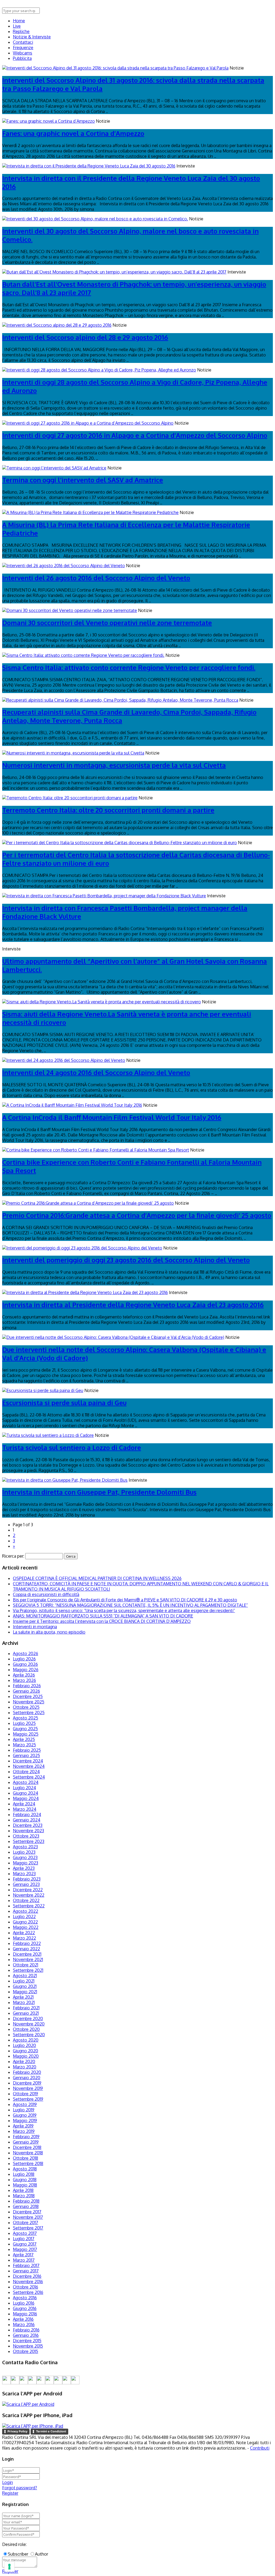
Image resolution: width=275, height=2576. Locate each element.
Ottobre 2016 (26, 2287)
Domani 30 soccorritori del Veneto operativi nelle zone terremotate (107, 623)
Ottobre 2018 (26, 2158)
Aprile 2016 (23, 2319)
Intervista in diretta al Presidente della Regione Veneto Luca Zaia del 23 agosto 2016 (133, 1305)
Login (8, 2482)
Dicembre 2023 (28, 1825)
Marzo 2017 (24, 2260)
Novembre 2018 (28, 2153)
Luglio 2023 (24, 1852)
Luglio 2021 (24, 1981)
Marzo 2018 (24, 2196)
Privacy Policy (17, 2431)
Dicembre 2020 (28, 2018)
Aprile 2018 (23, 2190)
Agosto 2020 (26, 2040)
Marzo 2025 (24, 1745)
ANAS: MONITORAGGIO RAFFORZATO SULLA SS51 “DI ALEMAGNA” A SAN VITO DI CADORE (103, 1616)
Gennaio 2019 (26, 2142)
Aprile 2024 (24, 1804)
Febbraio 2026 (27, 1686)
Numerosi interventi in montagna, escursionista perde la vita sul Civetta (114, 765)
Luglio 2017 (24, 2239)
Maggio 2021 (25, 1992)
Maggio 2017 (25, 2249)
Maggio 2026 (26, 1670)
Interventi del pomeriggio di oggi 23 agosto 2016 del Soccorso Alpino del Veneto (126, 1260)
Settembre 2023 (29, 1841)
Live (17, 26)
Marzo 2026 (24, 1680)
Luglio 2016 (24, 2303)
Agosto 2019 (25, 2104)
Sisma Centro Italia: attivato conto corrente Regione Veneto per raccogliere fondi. (129, 667)
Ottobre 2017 (26, 2222)
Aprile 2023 (24, 1868)
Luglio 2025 (24, 1723)
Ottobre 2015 (26, 2351)
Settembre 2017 (28, 2228)
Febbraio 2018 (26, 2201)
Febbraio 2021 (26, 2008)
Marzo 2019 (24, 2131)
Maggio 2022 (26, 1927)
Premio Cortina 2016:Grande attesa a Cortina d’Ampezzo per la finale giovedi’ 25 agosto (137, 1215)
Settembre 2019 (28, 2099)
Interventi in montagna (35, 1627)
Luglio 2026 (24, 1659)
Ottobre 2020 (26, 2029)
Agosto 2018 (25, 2169)
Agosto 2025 (26, 1718)
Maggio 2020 (26, 2056)
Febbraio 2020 (27, 2072)
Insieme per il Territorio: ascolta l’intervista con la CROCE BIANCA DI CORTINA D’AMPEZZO (102, 1621)
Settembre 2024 (29, 1777)
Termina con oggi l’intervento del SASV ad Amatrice (83, 480)
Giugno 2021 (25, 1986)
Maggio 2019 (25, 2120)
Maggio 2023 (26, 1863)
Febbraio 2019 (26, 2137)
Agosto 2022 (26, 1911)
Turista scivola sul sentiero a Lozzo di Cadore (72, 1447)
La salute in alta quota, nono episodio (49, 1632)
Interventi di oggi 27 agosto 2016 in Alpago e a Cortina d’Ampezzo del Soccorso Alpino (135, 435)
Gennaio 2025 (26, 1755)
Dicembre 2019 (27, 2083)
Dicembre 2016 (27, 2276)
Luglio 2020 (24, 2045)
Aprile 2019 (23, 2126)
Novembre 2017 (28, 2217)
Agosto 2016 (25, 2298)
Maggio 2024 (26, 1798)
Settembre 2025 (29, 1713)
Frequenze (23, 48)
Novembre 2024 (29, 1766)
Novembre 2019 (28, 2088)
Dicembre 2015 (27, 2341)
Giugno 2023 (25, 1857)
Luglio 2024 (24, 1788)
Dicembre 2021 (27, 1954)
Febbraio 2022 (27, 1943)
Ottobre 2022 (26, 1900)
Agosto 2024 (26, 1782)
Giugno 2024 (26, 1793)
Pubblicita (22, 58)
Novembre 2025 (29, 1702)
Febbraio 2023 (27, 1879)
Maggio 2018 (25, 2185)
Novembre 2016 (28, 2282)
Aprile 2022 (24, 1933)
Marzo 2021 (24, 2002)
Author (41, 2554)
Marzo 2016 (24, 2324)
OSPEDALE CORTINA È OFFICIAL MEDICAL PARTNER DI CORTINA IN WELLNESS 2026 (97, 1578)
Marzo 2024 (25, 1809)
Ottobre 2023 (26, 1836)
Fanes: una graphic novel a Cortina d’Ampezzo (73, 133)
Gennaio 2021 (26, 2013)
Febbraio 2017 (26, 2265)
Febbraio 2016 (26, 2330)
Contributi (260, 2448)
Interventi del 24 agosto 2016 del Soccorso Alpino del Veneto (96, 1072)
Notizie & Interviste (32, 37)
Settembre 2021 (28, 1970)
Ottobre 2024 (26, 1772)
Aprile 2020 (24, 2061)
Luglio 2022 (24, 1916)
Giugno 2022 (25, 1922)
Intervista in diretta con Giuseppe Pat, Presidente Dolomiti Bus (99, 1492)
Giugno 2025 (25, 1729)
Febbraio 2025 (27, 1750)
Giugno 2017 (25, 2244)
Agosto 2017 (25, 2233)
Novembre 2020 (29, 2024)
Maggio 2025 (26, 1734)
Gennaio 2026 (26, 1691)
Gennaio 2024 (27, 1820)
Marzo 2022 (24, 1938)
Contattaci (23, 42)
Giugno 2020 (26, 2051)
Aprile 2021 (23, 1997)
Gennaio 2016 (26, 2335)
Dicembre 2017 (27, 2212)
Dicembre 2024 (28, 1761)
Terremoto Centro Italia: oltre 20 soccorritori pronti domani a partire (108, 810)
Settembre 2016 (28, 2292)
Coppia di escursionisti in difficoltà (46, 1594)
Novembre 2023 (28, 1831)
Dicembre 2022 (28, 1890)
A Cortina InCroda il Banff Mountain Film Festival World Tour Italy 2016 (112, 1117)
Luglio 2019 (24, 2110)
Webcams (23, 53)
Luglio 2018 (24, 2174)
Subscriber (18, 2554)
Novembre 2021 (28, 1959)
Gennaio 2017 (26, 2271)
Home (19, 21)
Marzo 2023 (24, 1874)
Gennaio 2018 (26, 2206)
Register (10, 2493)
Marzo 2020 (25, 2067)
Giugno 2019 (25, 2115)
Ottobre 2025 (26, 1707)
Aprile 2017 (23, 2255)
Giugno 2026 (25, 1664)
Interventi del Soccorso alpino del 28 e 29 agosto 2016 (85, 337)
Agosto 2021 (25, 1976)
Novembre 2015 (28, 2346)
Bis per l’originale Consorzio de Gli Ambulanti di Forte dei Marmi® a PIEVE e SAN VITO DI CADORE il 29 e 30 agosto (125, 1600)
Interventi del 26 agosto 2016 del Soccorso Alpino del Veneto (96, 578)
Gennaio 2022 (26, 1949)
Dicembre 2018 (27, 2147)
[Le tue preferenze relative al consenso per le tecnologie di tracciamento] (9, 2567)
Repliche (21, 31)
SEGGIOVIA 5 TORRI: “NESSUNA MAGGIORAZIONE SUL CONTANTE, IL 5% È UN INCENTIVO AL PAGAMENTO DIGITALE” (130, 1605)
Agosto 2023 (25, 1847)
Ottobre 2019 (26, 2094)
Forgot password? (20, 2488)
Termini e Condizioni (51, 2431)
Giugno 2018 (25, 2180)
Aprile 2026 (24, 1675)
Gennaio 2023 (26, 1884)
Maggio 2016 (25, 2314)
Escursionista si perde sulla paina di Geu (64, 1403)
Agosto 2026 (26, 1653)
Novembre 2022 (29, 1895)
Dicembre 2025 (28, 1696)
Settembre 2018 (28, 2163)
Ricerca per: (13, 1556)
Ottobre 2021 (26, 1965)
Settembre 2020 (29, 2035)
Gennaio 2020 (27, 2078)
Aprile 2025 (24, 1739)
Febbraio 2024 (27, 1815)
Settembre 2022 (29, 1906)
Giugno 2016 (25, 2308)
